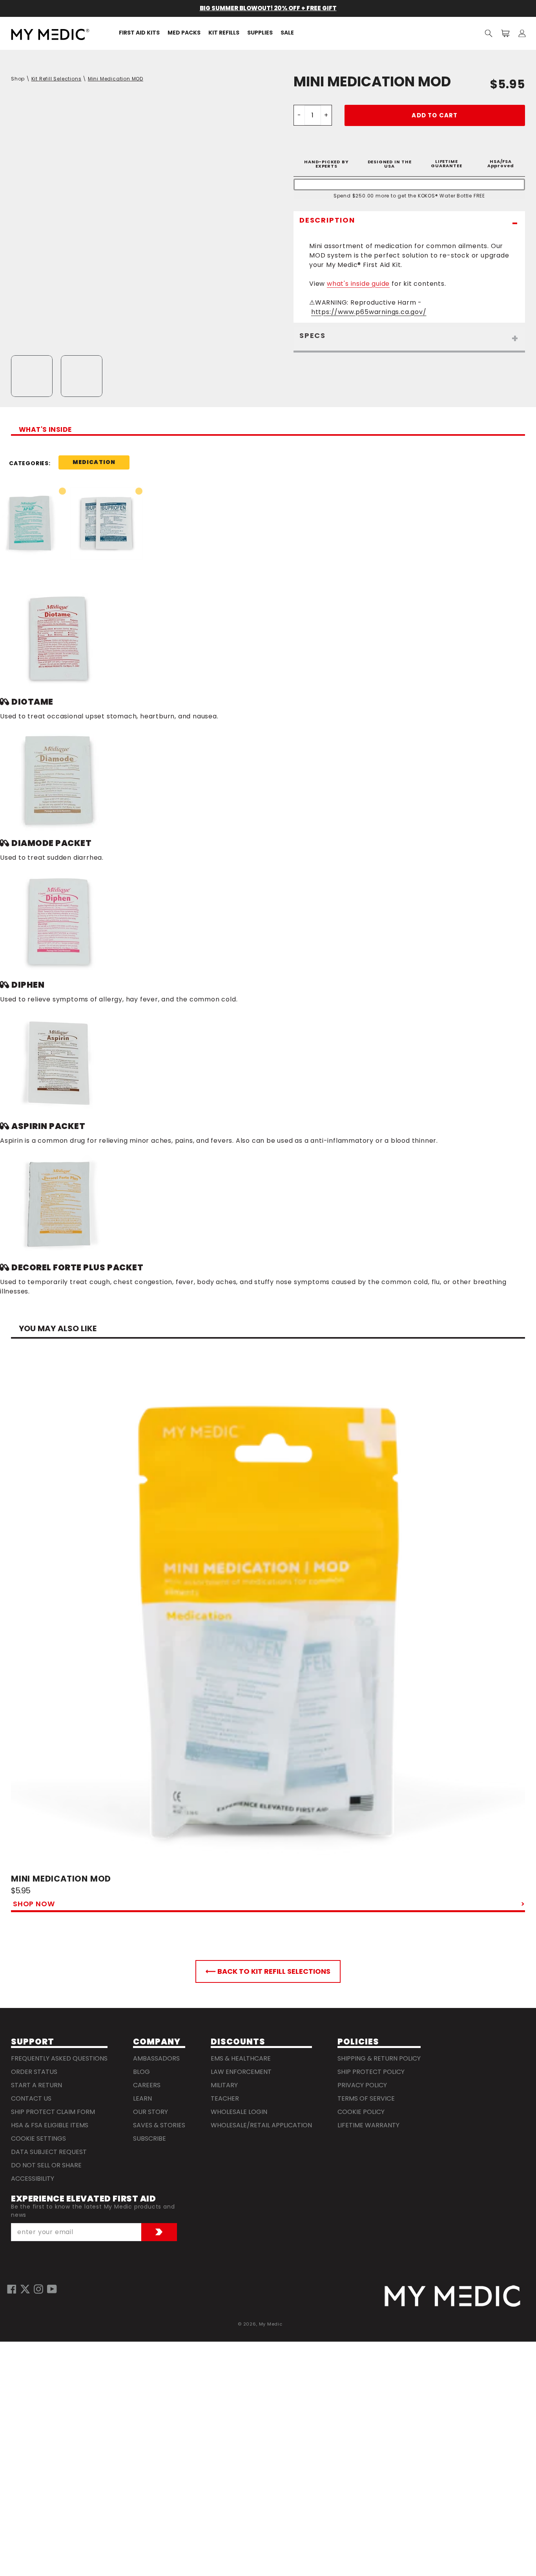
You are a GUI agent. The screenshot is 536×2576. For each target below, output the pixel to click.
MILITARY (224, 2085)
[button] (489, 33)
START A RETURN (36, 2085)
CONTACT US (31, 2098)
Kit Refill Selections (57, 79)
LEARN (142, 2098)
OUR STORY (150, 2112)
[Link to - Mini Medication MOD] (268, 1616)
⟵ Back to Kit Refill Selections (268, 1971)
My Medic (271, 2324)
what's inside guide (358, 284)
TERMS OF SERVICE (366, 2098)
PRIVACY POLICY (362, 2085)
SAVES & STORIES (159, 2125)
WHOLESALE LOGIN (239, 2112)
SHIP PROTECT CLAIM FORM (53, 2112)
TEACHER (225, 2098)
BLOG (141, 2072)
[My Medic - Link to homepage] (50, 34)
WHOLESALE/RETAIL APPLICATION (261, 2125)
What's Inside (45, 430)
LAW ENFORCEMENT (241, 2072)
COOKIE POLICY (361, 2112)
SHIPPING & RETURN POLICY (379, 2058)
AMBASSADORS (156, 2058)
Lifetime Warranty (368, 2125)
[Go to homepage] (452, 2296)
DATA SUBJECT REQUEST (49, 2152)
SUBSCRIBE (149, 2138)
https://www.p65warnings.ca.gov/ (369, 312)
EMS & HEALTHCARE (241, 2058)
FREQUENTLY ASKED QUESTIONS (59, 2058)
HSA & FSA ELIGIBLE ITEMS (50, 2125)
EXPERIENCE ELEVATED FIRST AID (83, 2199)
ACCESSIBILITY (33, 2179)
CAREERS (147, 2085)
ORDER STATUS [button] (34, 2072)
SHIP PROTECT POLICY (371, 2072)
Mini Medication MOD (116, 79)
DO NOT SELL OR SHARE (46, 2165)
